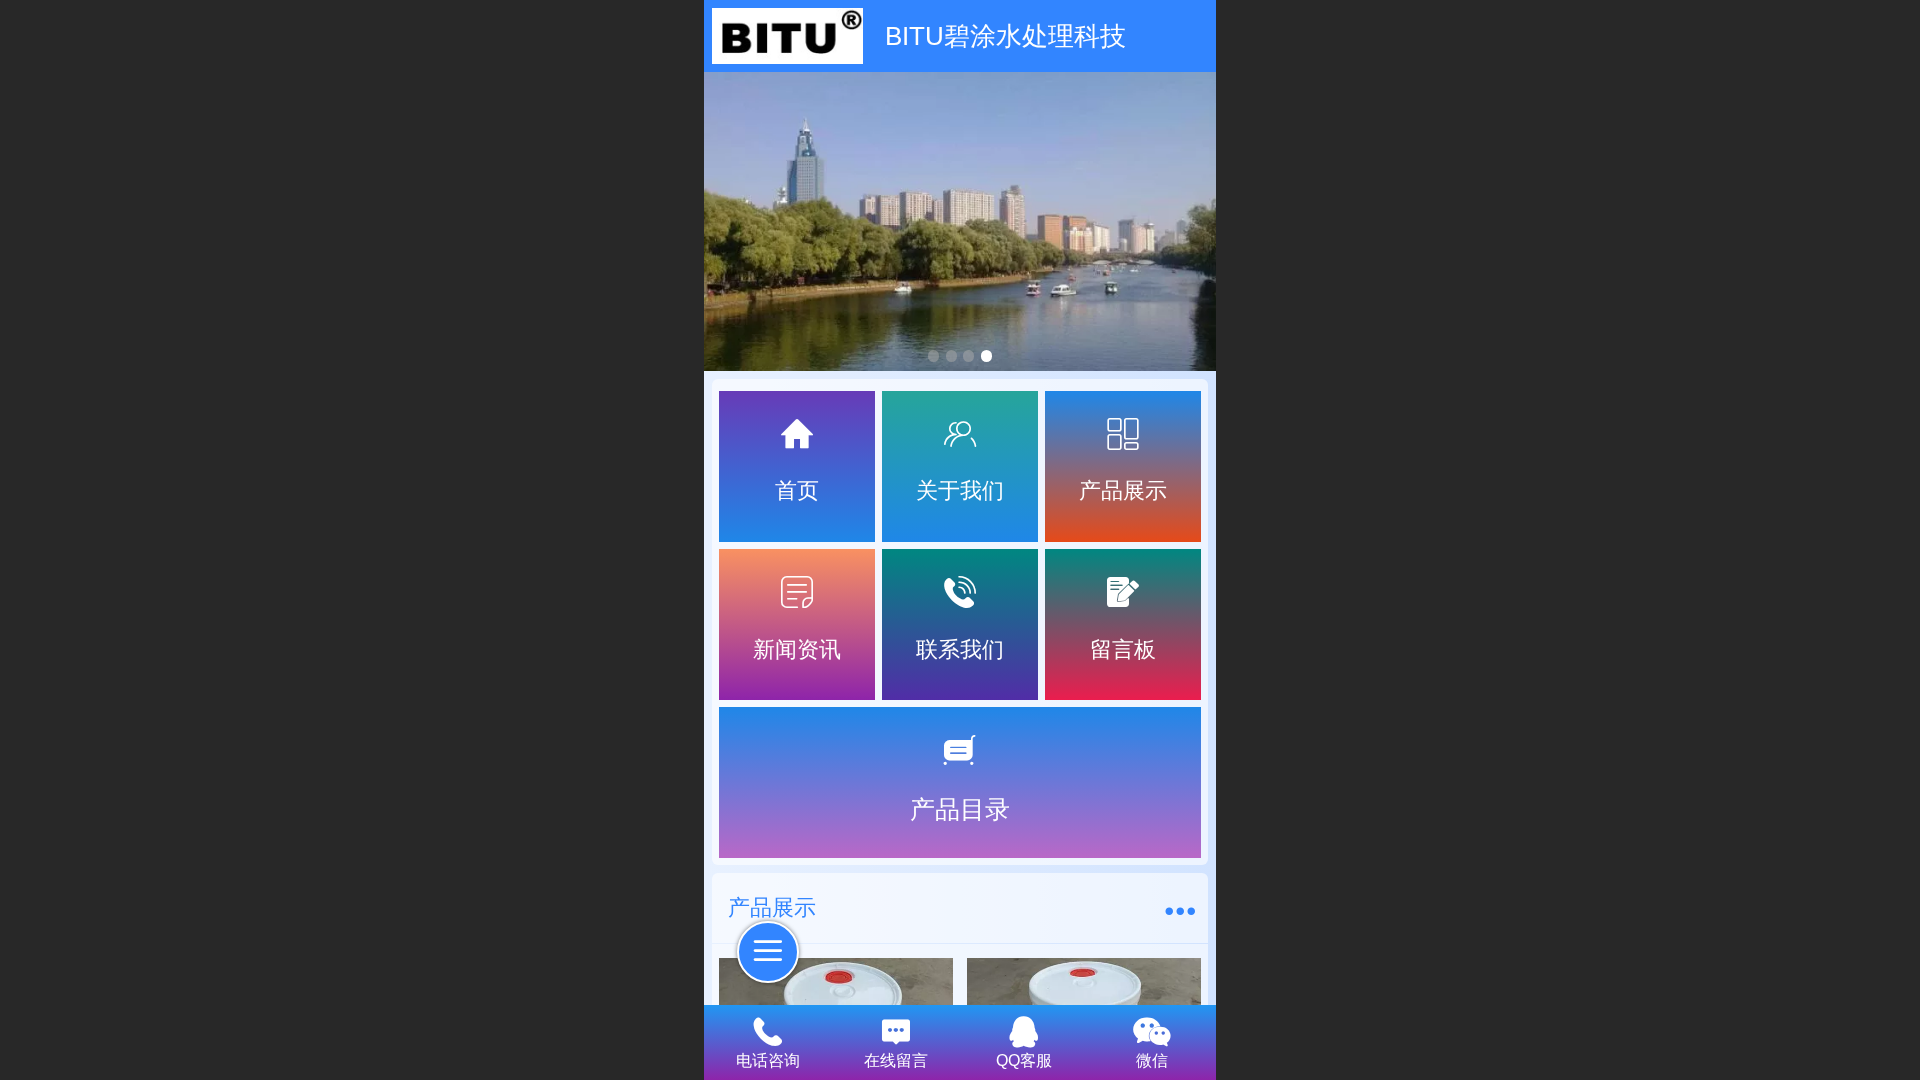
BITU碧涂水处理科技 (1005, 36)
